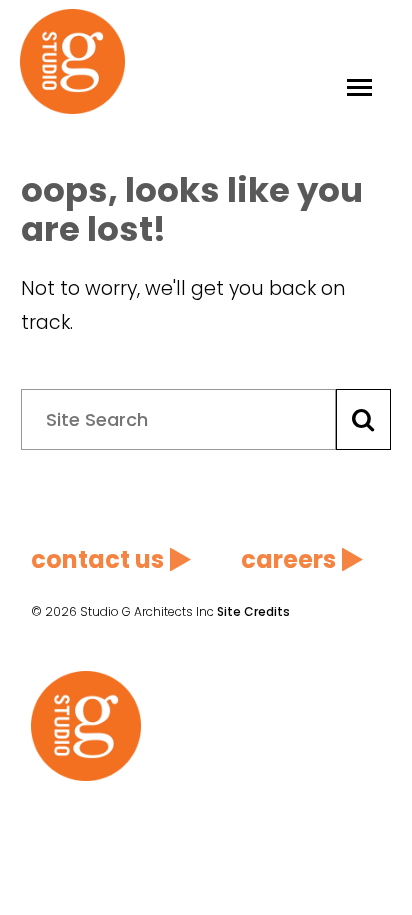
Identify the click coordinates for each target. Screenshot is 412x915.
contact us (97, 559)
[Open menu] (359, 61)
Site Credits (253, 611)
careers (288, 559)
